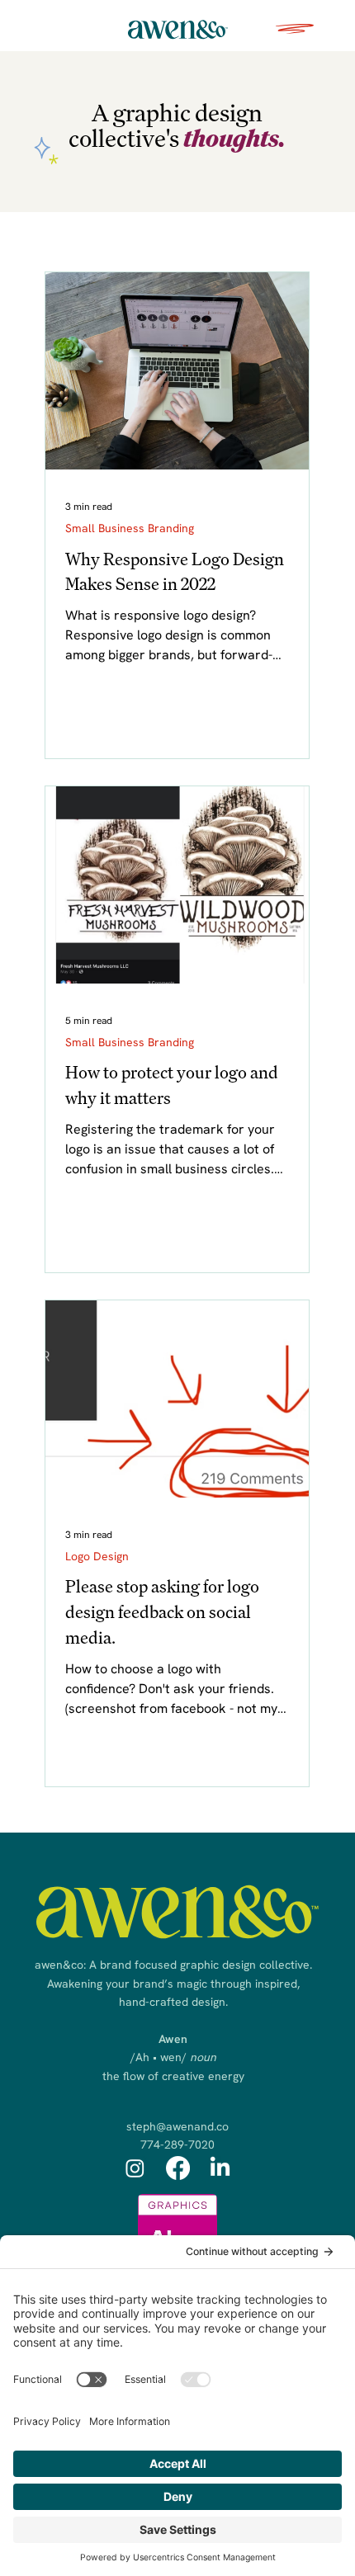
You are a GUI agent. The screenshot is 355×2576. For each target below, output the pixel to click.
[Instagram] (135, 2168)
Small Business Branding (130, 528)
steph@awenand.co (177, 2126)
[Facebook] (178, 2168)
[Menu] (296, 29)
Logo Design (97, 1556)
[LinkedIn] (220, 2168)
